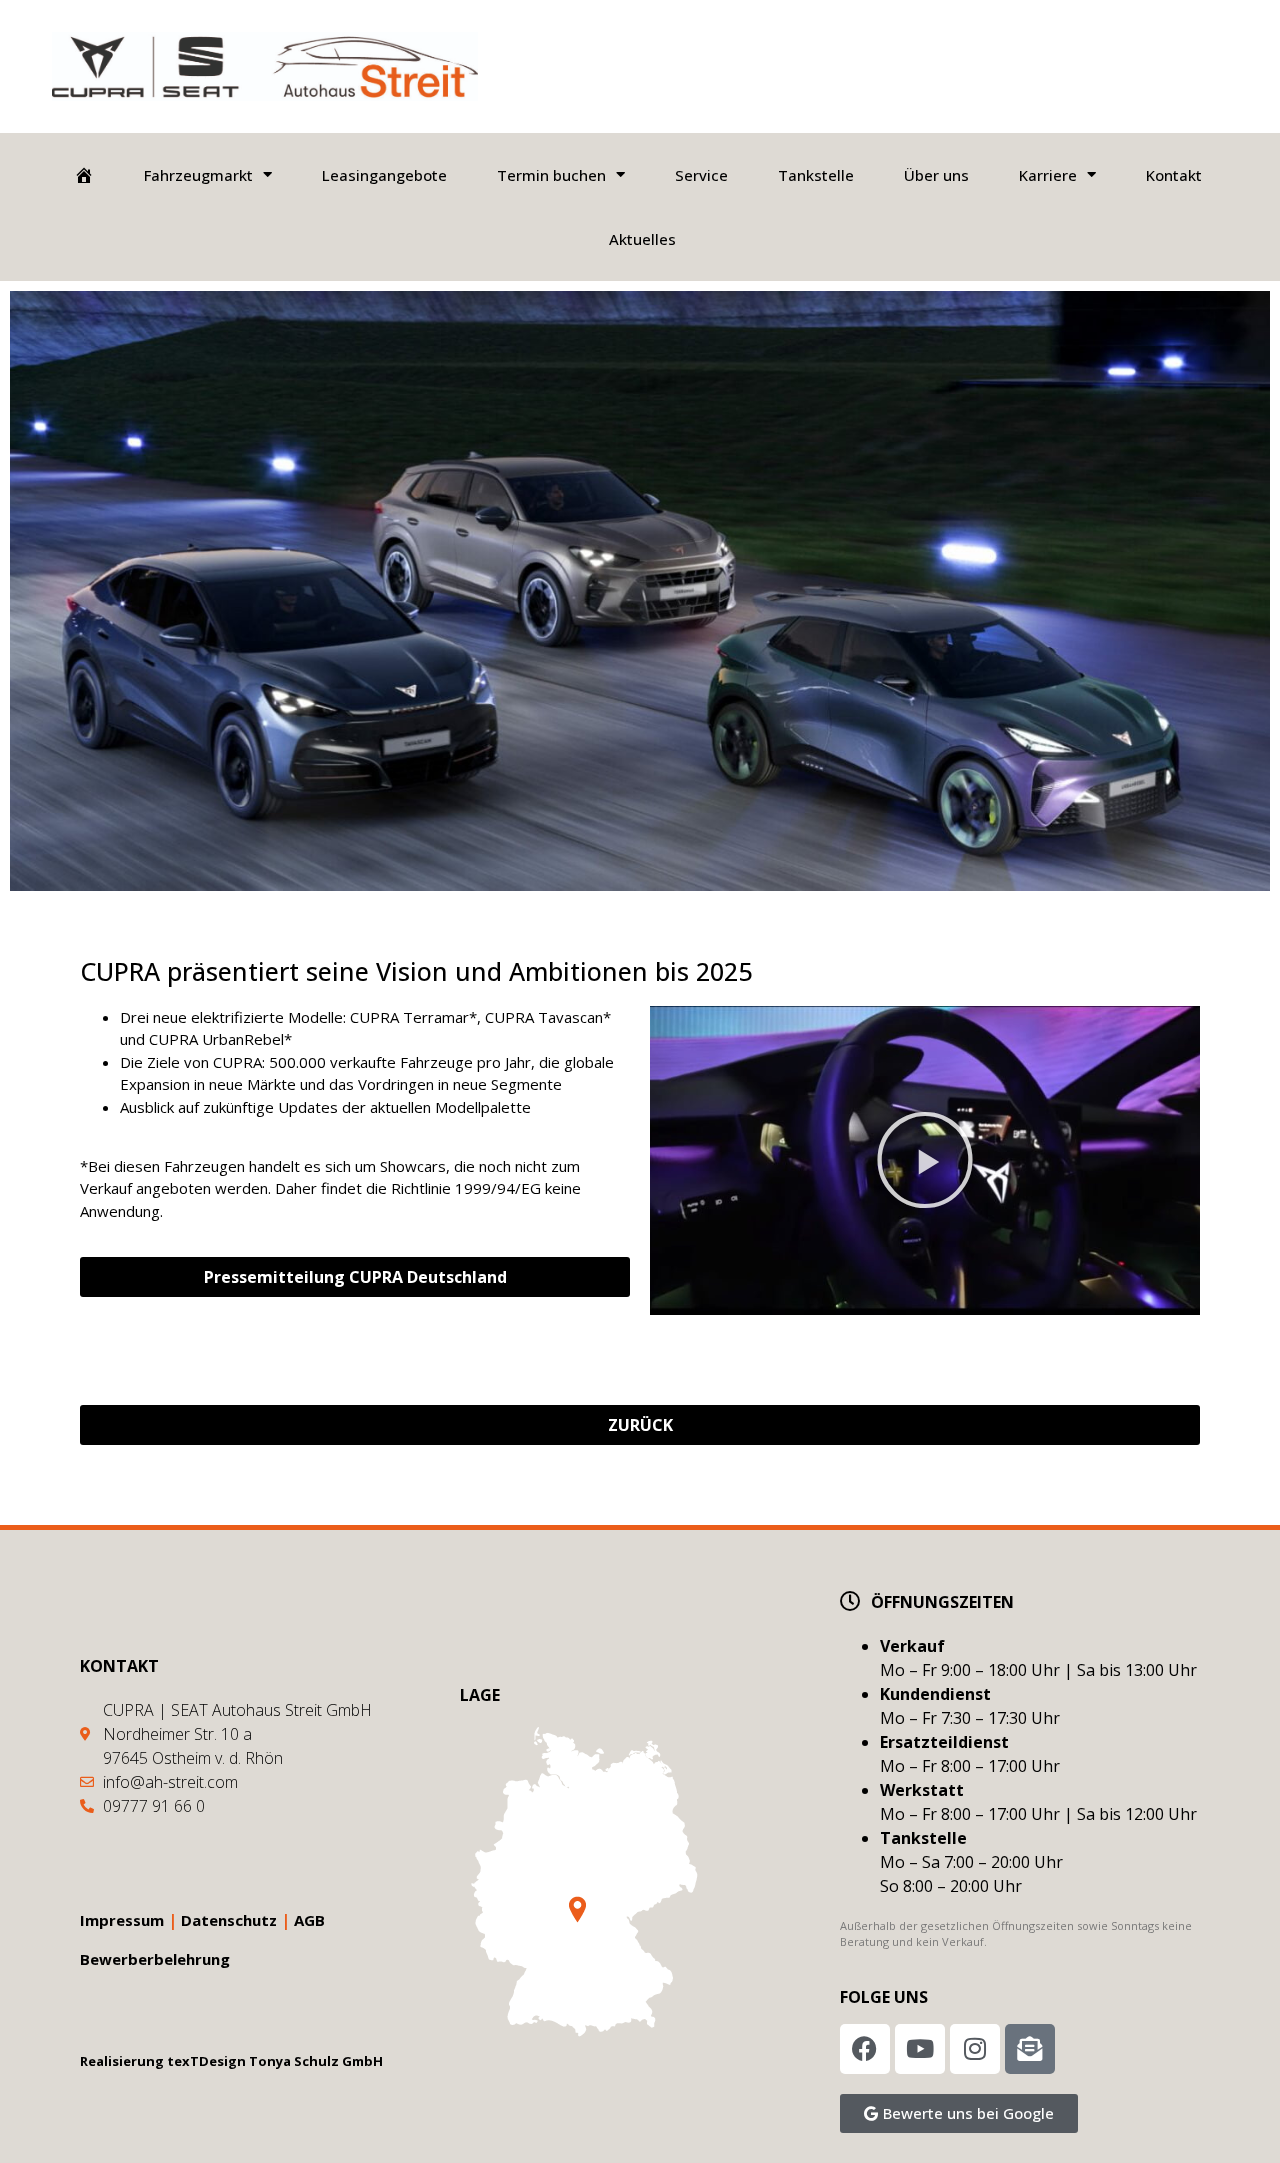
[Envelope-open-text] (1030, 2049)
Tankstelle (816, 175)
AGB (309, 1920)
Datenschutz (229, 1920)
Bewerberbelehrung (155, 1959)
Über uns (936, 175)
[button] (925, 1160)
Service (701, 175)
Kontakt (1174, 175)
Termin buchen (551, 175)
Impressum (122, 1920)
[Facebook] (865, 2049)
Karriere (1048, 175)
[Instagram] (975, 2049)
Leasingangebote (384, 175)
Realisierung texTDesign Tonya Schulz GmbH (231, 2061)
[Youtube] (920, 2049)
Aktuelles (642, 239)
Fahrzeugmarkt (198, 175)
